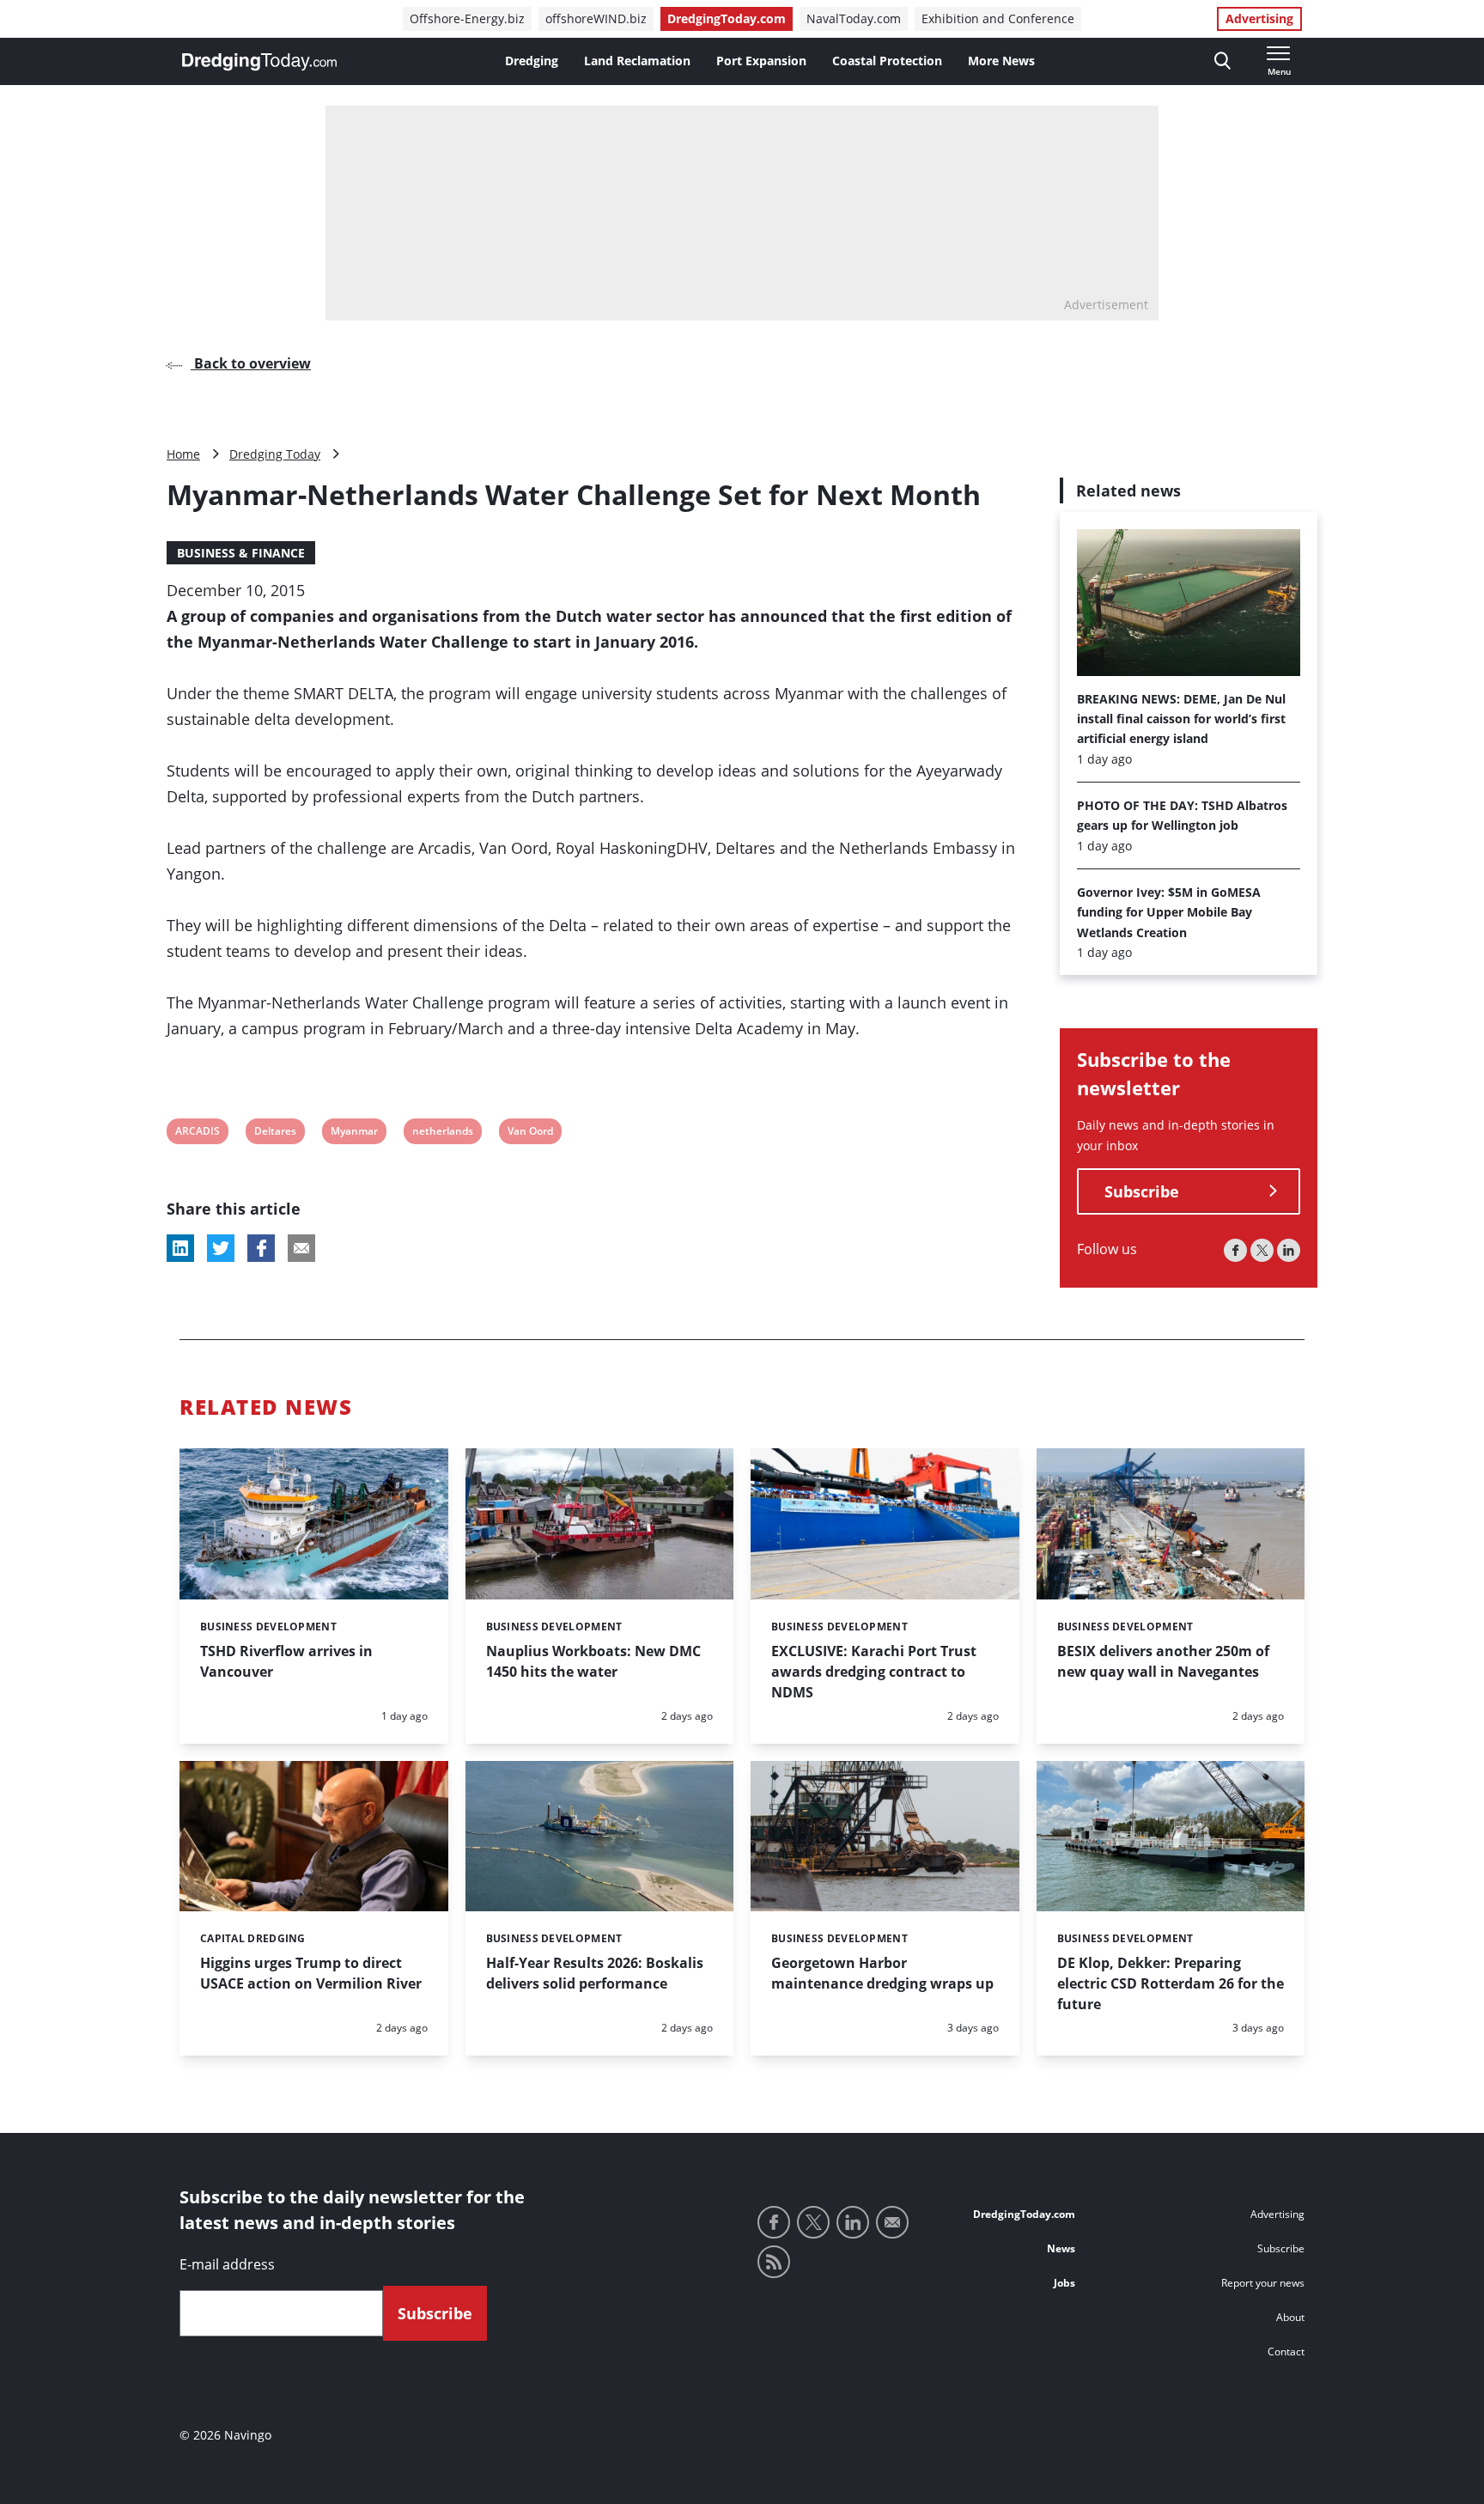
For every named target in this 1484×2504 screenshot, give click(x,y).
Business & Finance (241, 553)
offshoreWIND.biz (596, 18)
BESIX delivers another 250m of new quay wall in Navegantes (1163, 1661)
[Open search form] (1222, 61)
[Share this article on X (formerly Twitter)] (221, 1248)
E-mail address (227, 2264)
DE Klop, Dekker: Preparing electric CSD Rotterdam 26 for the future (1171, 1983)
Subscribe (1142, 1191)
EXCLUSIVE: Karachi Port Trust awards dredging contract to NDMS (874, 1672)
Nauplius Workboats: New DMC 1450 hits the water (593, 1661)
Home (183, 454)
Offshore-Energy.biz (467, 18)
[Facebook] (1235, 1250)
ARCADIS (197, 1133)
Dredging (532, 61)
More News (1001, 61)
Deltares (275, 1133)
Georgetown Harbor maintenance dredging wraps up (882, 1973)
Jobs (1064, 2283)
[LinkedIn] (1289, 1250)
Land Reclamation (637, 61)
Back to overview (251, 363)
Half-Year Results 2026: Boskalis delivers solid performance (595, 1973)
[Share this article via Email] (301, 1248)
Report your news (1263, 2283)
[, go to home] (259, 62)
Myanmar (354, 1133)
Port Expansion (761, 61)
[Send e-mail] (892, 2222)
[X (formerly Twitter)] (1262, 1250)
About (1290, 2317)
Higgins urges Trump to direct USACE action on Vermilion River (311, 1973)
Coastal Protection (887, 61)
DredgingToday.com (727, 18)
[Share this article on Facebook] (261, 1248)
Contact (1286, 2352)
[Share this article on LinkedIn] (180, 1248)
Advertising (1259, 18)
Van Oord (530, 1133)
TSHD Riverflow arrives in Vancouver (286, 1661)
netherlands (442, 1133)
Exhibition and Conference (998, 18)
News (1061, 2248)
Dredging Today (275, 454)
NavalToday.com (854, 18)
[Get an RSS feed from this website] (774, 2262)
